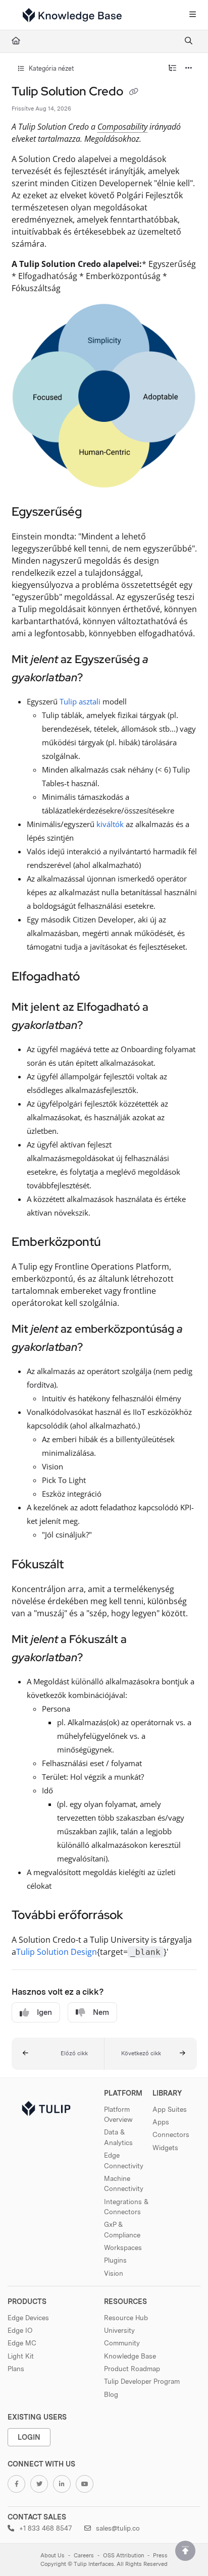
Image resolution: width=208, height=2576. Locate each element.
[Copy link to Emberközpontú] (117, 1243)
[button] (58, 2054)
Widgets (165, 2148)
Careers (84, 2556)
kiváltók (110, 824)
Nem (101, 2012)
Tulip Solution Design (57, 1952)
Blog (111, 2394)
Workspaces (123, 2248)
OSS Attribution (123, 2556)
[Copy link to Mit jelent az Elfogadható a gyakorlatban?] (98, 1026)
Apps (161, 2122)
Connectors (171, 2134)
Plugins (115, 2260)
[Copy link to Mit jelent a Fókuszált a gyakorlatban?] (98, 1658)
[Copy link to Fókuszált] (79, 1565)
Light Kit (21, 2356)
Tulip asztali (80, 701)
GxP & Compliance (122, 2229)
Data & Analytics (118, 2137)
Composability (122, 127)
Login (29, 2437)
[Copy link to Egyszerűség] (97, 513)
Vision (114, 2273)
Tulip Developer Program (142, 2381)
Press (160, 2556)
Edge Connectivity (124, 2160)
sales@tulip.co (117, 2528)
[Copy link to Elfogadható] (95, 977)
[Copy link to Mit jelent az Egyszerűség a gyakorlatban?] (98, 678)
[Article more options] (189, 69)
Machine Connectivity (124, 2183)
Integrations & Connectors (126, 2207)
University (119, 2330)
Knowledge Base (130, 2356)
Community (122, 2343)
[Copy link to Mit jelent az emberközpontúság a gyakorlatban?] (98, 1348)
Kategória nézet (50, 68)
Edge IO (20, 2330)
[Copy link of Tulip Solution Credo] (134, 92)
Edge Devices (28, 2318)
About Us (53, 2556)
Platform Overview (118, 2114)
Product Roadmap (132, 2369)
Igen (44, 2012)
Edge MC (22, 2343)
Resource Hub (126, 2318)
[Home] (72, 15)
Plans (16, 2369)
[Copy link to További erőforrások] (139, 1916)
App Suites (170, 2109)
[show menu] (192, 15)
